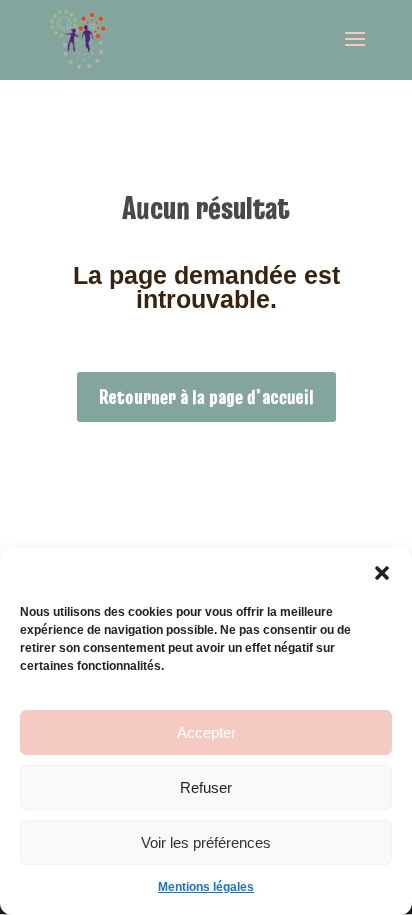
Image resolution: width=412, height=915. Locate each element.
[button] (382, 573)
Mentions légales (206, 887)
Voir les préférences (206, 842)
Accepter (206, 732)
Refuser (206, 787)
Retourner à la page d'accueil (206, 397)
